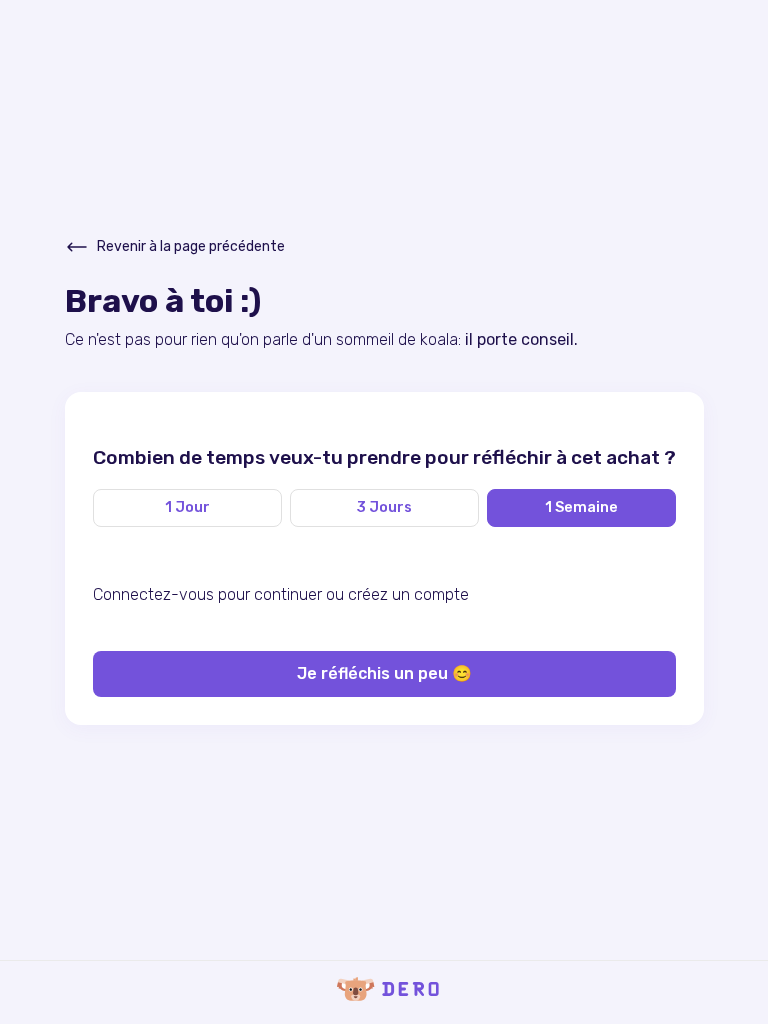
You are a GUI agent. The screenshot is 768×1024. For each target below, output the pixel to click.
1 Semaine (581, 507)
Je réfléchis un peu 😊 (384, 673)
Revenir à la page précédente (191, 246)
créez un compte (408, 594)
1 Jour (187, 507)
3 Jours (384, 507)
